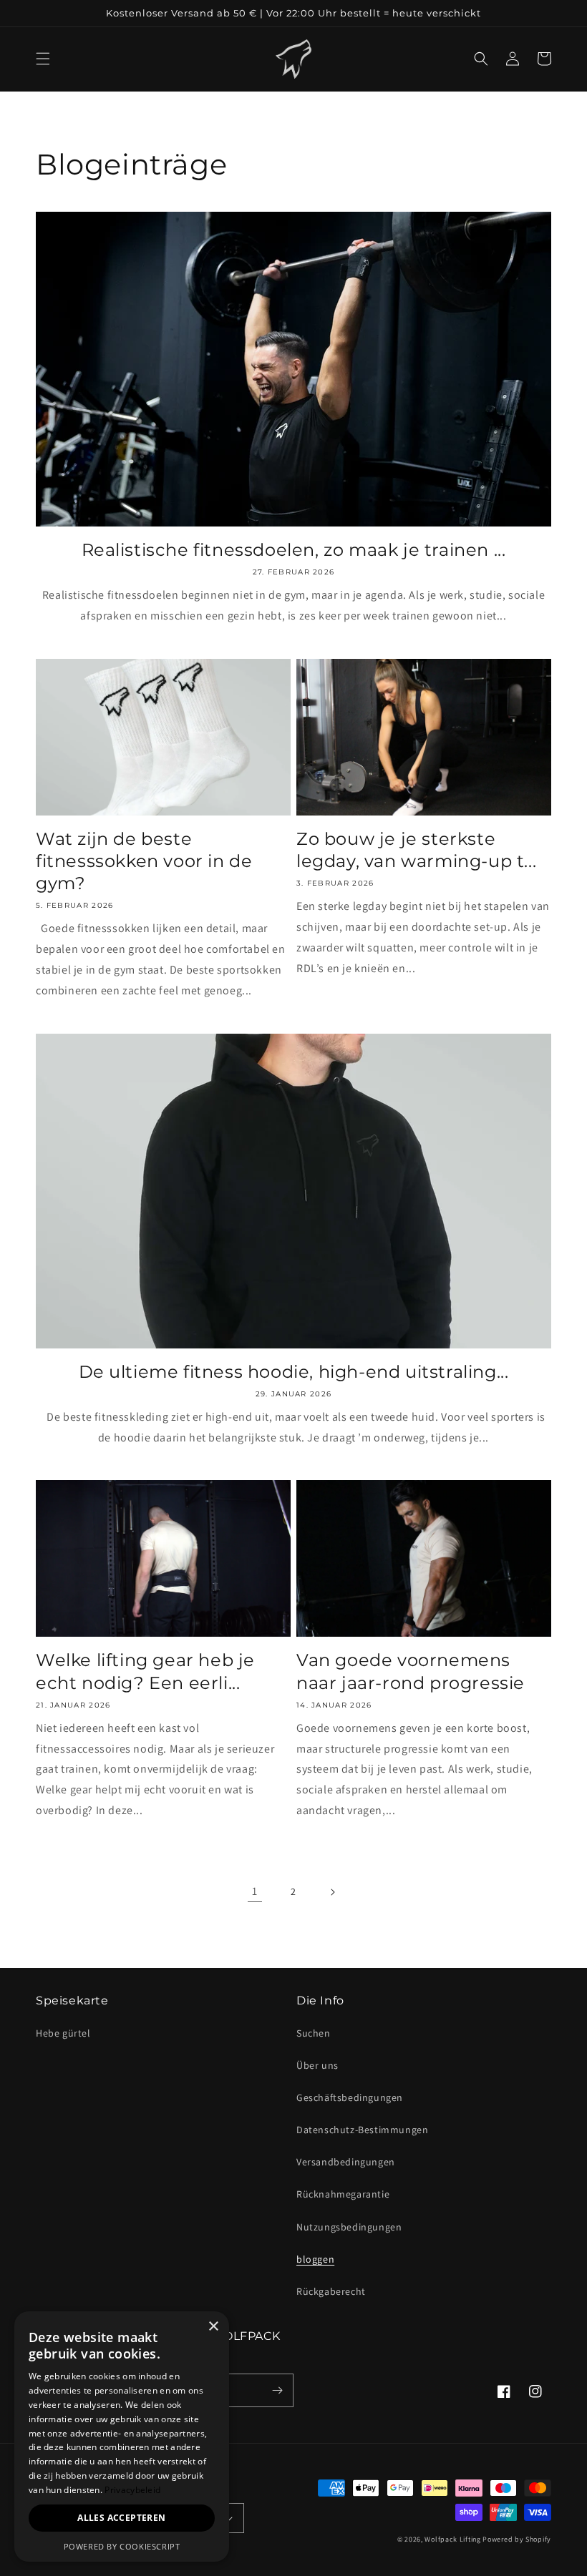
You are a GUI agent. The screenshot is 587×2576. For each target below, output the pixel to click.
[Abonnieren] (277, 2390)
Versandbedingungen (346, 2162)
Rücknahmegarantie (343, 2194)
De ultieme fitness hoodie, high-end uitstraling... (294, 1372)
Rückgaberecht (331, 2291)
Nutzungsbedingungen (349, 2227)
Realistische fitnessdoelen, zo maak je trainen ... (294, 550)
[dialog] (122, 2437)
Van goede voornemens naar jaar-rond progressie (411, 1671)
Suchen (314, 2033)
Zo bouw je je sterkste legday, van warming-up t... (416, 850)
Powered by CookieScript (122, 2546)
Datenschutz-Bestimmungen (362, 2130)
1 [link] (255, 1891)
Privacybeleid (132, 2490)
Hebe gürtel (63, 2033)
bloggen (315, 2259)
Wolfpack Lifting (452, 2539)
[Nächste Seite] (332, 1892)
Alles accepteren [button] (121, 2518)
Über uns (317, 2065)
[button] (43, 59)
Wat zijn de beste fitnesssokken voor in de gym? (144, 861)
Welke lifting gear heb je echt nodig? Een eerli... (145, 1671)
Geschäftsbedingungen (350, 2097)
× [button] (213, 2327)
